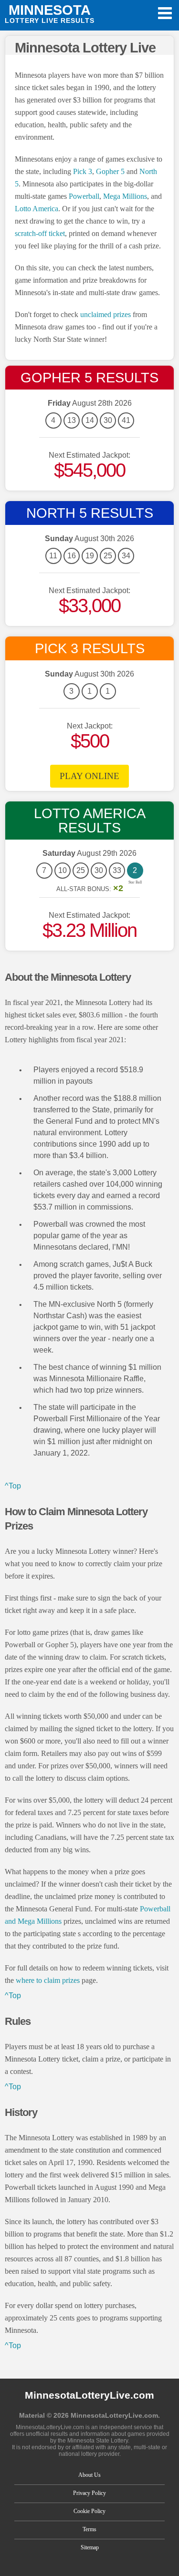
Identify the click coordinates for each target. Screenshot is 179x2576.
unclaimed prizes (105, 314)
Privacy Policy (89, 2493)
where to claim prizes (48, 1980)
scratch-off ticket (40, 233)
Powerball (84, 196)
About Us (89, 2475)
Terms (89, 2529)
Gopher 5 (110, 171)
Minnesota (50, 13)
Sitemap (90, 2547)
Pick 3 (83, 171)
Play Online (89, 776)
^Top (13, 1486)
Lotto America (37, 209)
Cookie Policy (89, 2511)
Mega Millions (125, 196)
